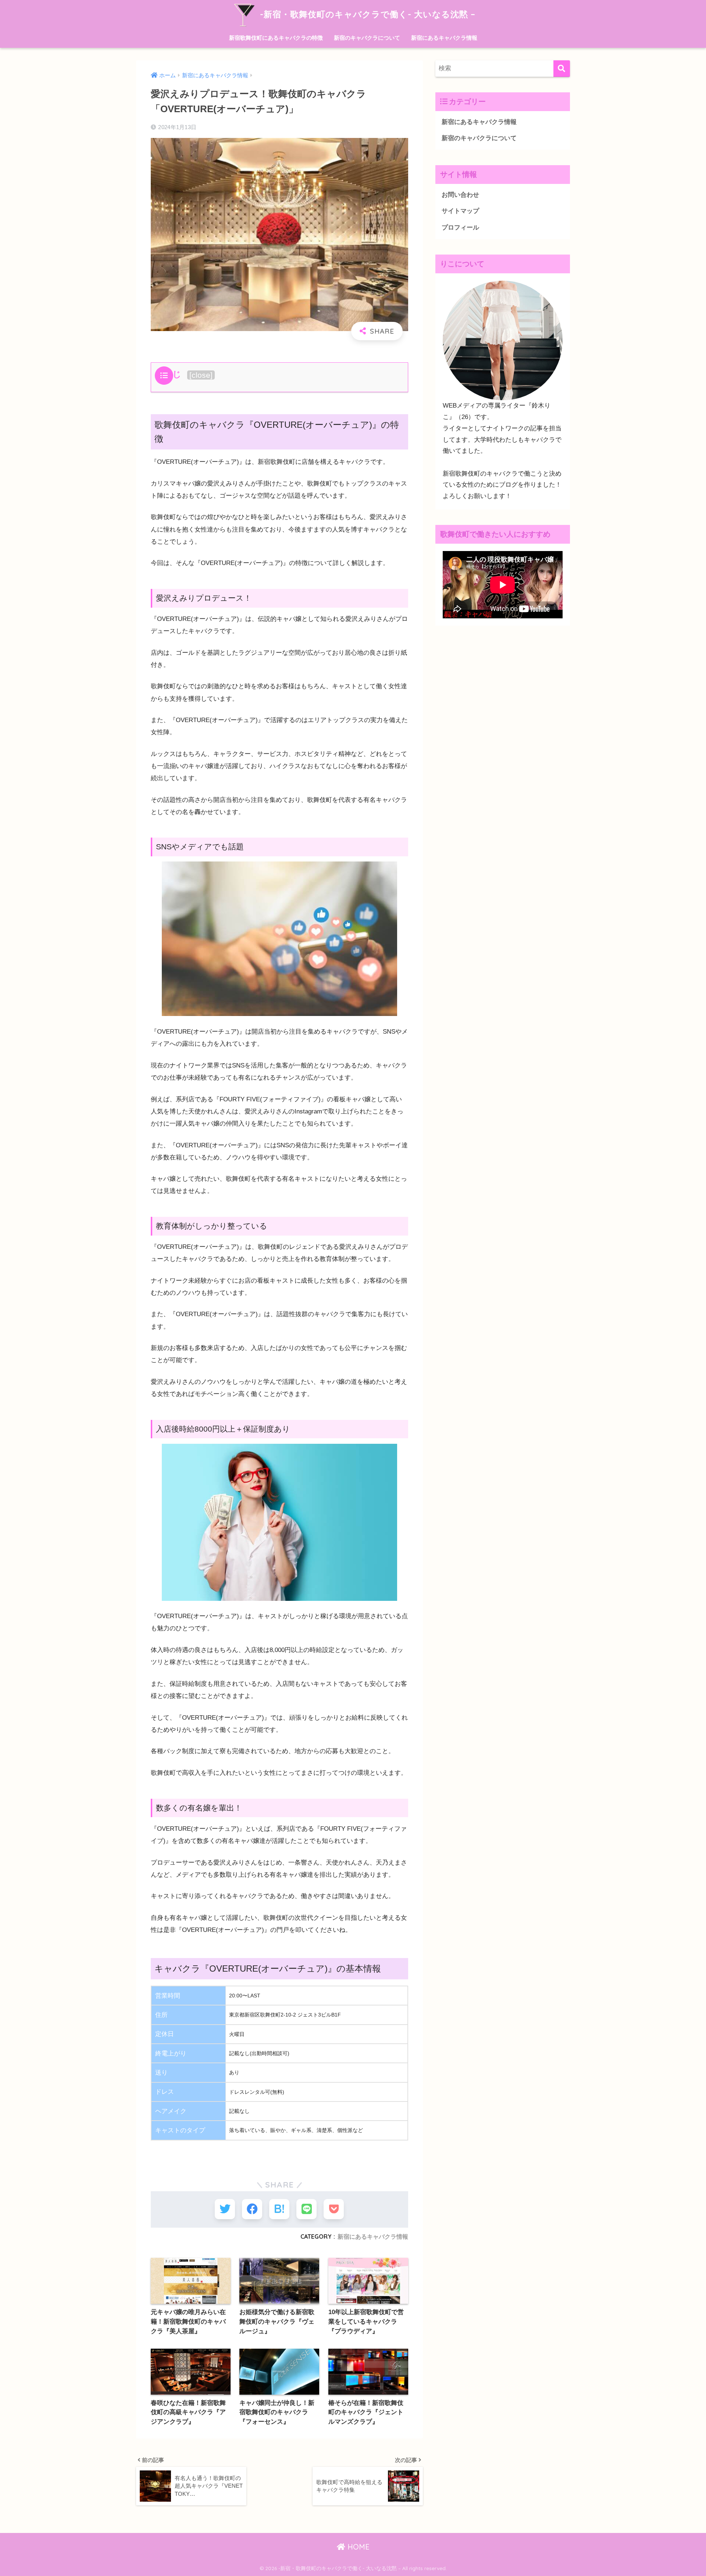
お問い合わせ (460, 195)
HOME (357, 2547)
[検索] (562, 69)
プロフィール (460, 228)
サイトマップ (460, 211)
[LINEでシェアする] (306, 2209)
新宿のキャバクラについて (367, 38)
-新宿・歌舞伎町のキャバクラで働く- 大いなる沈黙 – (366, 14)
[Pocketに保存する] (334, 2209)
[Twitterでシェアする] (225, 2209)
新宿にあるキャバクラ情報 (444, 38)
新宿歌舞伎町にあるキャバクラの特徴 (276, 38)
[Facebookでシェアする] (252, 2209)
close (201, 375)
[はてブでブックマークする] (279, 2209)
